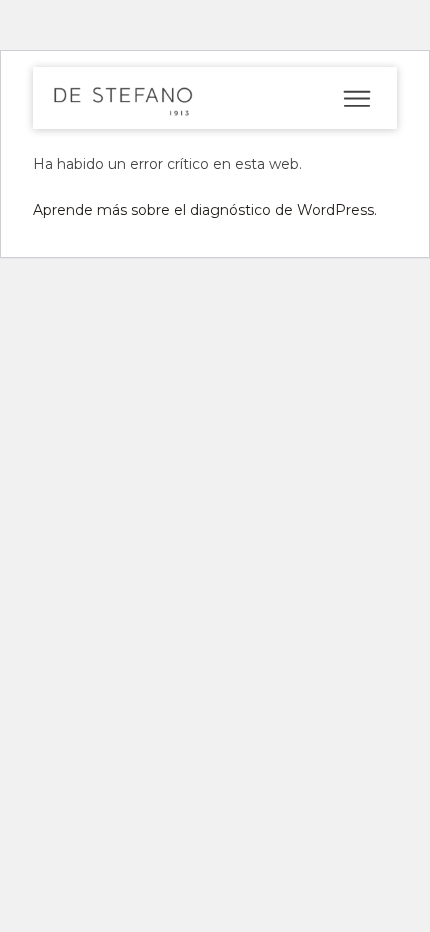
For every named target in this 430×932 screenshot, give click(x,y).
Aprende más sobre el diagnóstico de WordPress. (205, 210)
